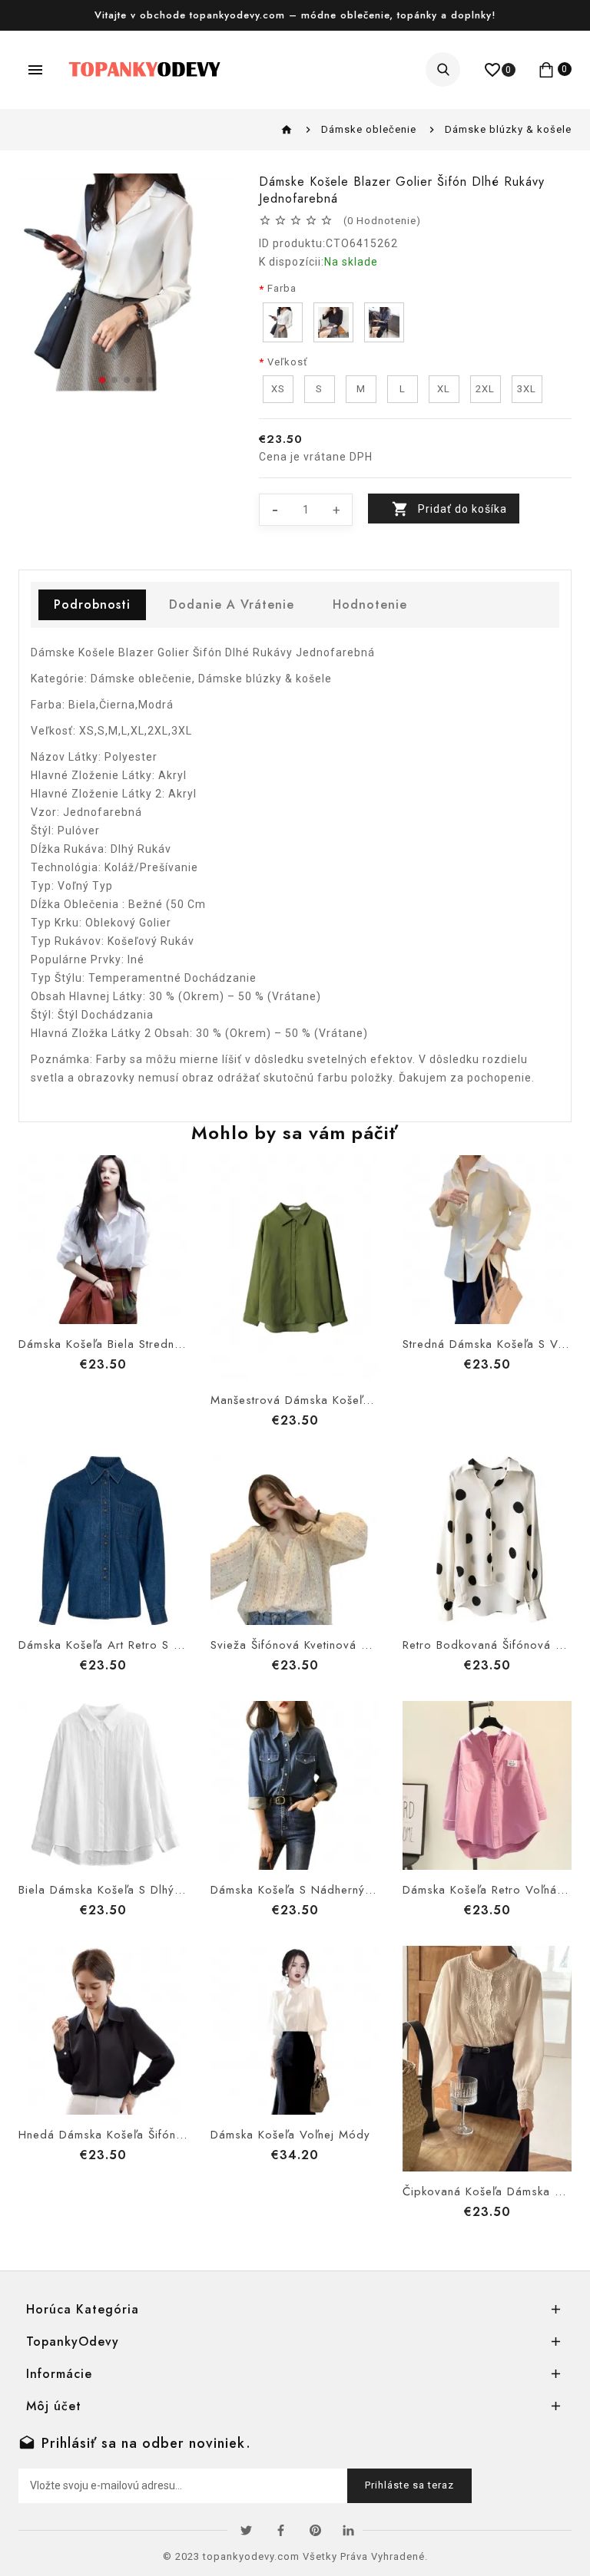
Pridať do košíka (462, 509)
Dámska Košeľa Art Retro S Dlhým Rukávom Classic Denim (181, 1645)
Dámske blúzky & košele (508, 129)
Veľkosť (288, 362)
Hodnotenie (370, 604)
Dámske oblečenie (369, 129)
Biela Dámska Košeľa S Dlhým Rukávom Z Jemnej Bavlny (174, 1890)
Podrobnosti (92, 604)
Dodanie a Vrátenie (232, 604)
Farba (282, 288)
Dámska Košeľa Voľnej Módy (290, 2135)
